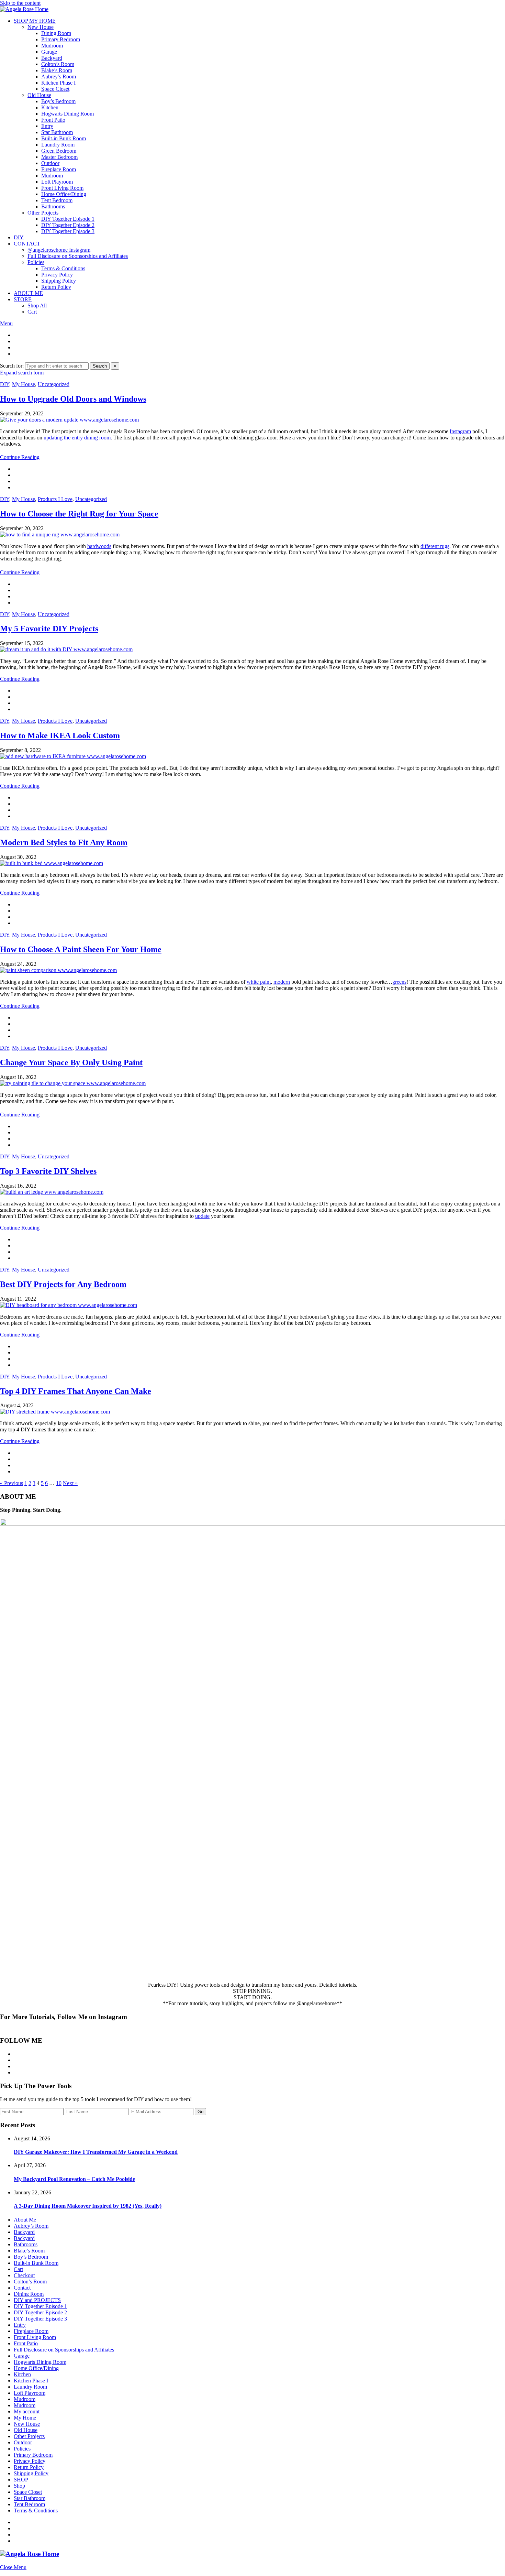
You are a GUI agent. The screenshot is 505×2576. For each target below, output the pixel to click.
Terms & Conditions (63, 268)
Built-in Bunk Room (64, 138)
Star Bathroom (57, 132)
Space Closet (55, 89)
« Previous (12, 1483)
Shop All (37, 305)
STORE (23, 299)
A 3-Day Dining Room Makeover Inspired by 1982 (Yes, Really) (88, 2206)
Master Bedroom (59, 157)
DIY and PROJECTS (37, 2300)
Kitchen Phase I (58, 83)
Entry (47, 126)
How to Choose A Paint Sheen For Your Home (81, 949)
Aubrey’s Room (59, 77)
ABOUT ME (28, 293)
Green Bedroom (59, 151)
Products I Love (55, 499)
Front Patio (53, 120)
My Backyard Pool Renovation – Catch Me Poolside (74, 2179)
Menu (6, 323)
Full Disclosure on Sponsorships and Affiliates (78, 256)
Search (100, 366)
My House (24, 384)
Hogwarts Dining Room (68, 114)
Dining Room (56, 33)
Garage (49, 52)
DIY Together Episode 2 (68, 225)
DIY (19, 237)
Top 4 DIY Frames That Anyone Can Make (76, 1391)
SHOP (21, 2480)
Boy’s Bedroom (58, 101)
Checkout (24, 2275)
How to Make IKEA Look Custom (60, 735)
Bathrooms (53, 206)
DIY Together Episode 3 (68, 231)
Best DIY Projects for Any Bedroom (63, 1284)
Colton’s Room (58, 64)
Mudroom (52, 46)
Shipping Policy (59, 281)
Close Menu (13, 2567)
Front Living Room (62, 188)
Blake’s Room (57, 70)
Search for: (12, 366)
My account (27, 2411)
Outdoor (50, 163)
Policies (36, 262)
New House (41, 27)
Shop (19, 2486)
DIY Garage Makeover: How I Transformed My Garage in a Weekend (96, 2152)
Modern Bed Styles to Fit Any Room (64, 842)
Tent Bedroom (57, 200)
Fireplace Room (59, 169)
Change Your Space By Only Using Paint (71, 1062)
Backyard (52, 58)
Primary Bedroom (61, 39)
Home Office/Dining (64, 194)
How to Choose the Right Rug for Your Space (79, 514)
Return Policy (56, 287)
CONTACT (27, 244)
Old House (39, 95)
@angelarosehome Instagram (59, 250)
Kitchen (50, 107)
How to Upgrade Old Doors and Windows (73, 399)
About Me (25, 2220)
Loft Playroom (57, 182)
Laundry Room (58, 145)
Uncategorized (54, 384)
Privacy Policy (57, 275)
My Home (25, 2418)
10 (59, 1483)
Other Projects (43, 213)
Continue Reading (20, 457)
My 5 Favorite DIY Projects (49, 629)
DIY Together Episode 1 (68, 219)
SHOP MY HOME (35, 21)
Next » (70, 1483)
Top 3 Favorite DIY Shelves (48, 1171)
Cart (32, 312)
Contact (22, 2288)
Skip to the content (20, 3)
